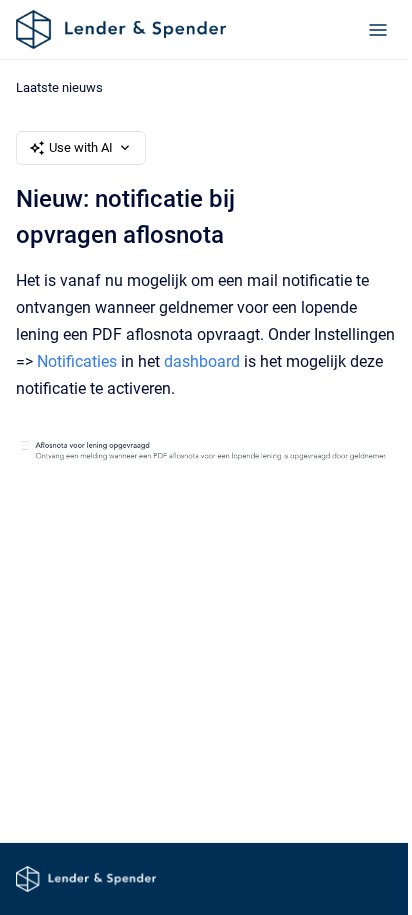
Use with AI (81, 147)
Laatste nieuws (59, 87)
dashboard (202, 361)
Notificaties (77, 361)
